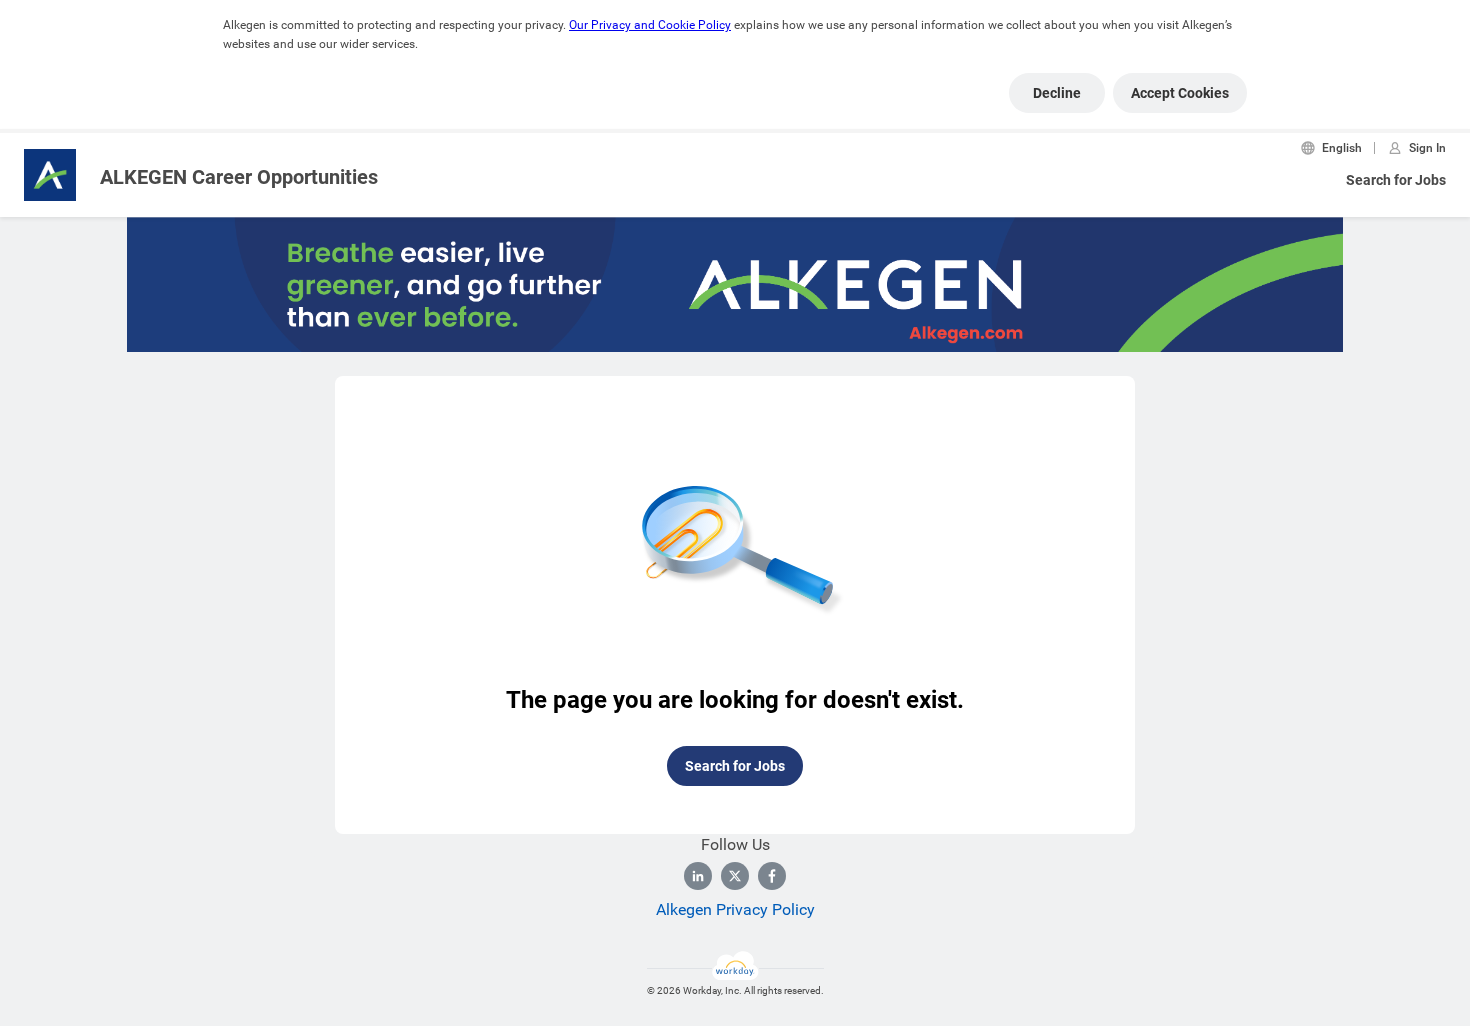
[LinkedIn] (698, 876)
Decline (1057, 93)
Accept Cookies (1180, 93)
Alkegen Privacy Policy (735, 909)
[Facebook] (772, 876)
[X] (735, 876)
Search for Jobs (1396, 180)
